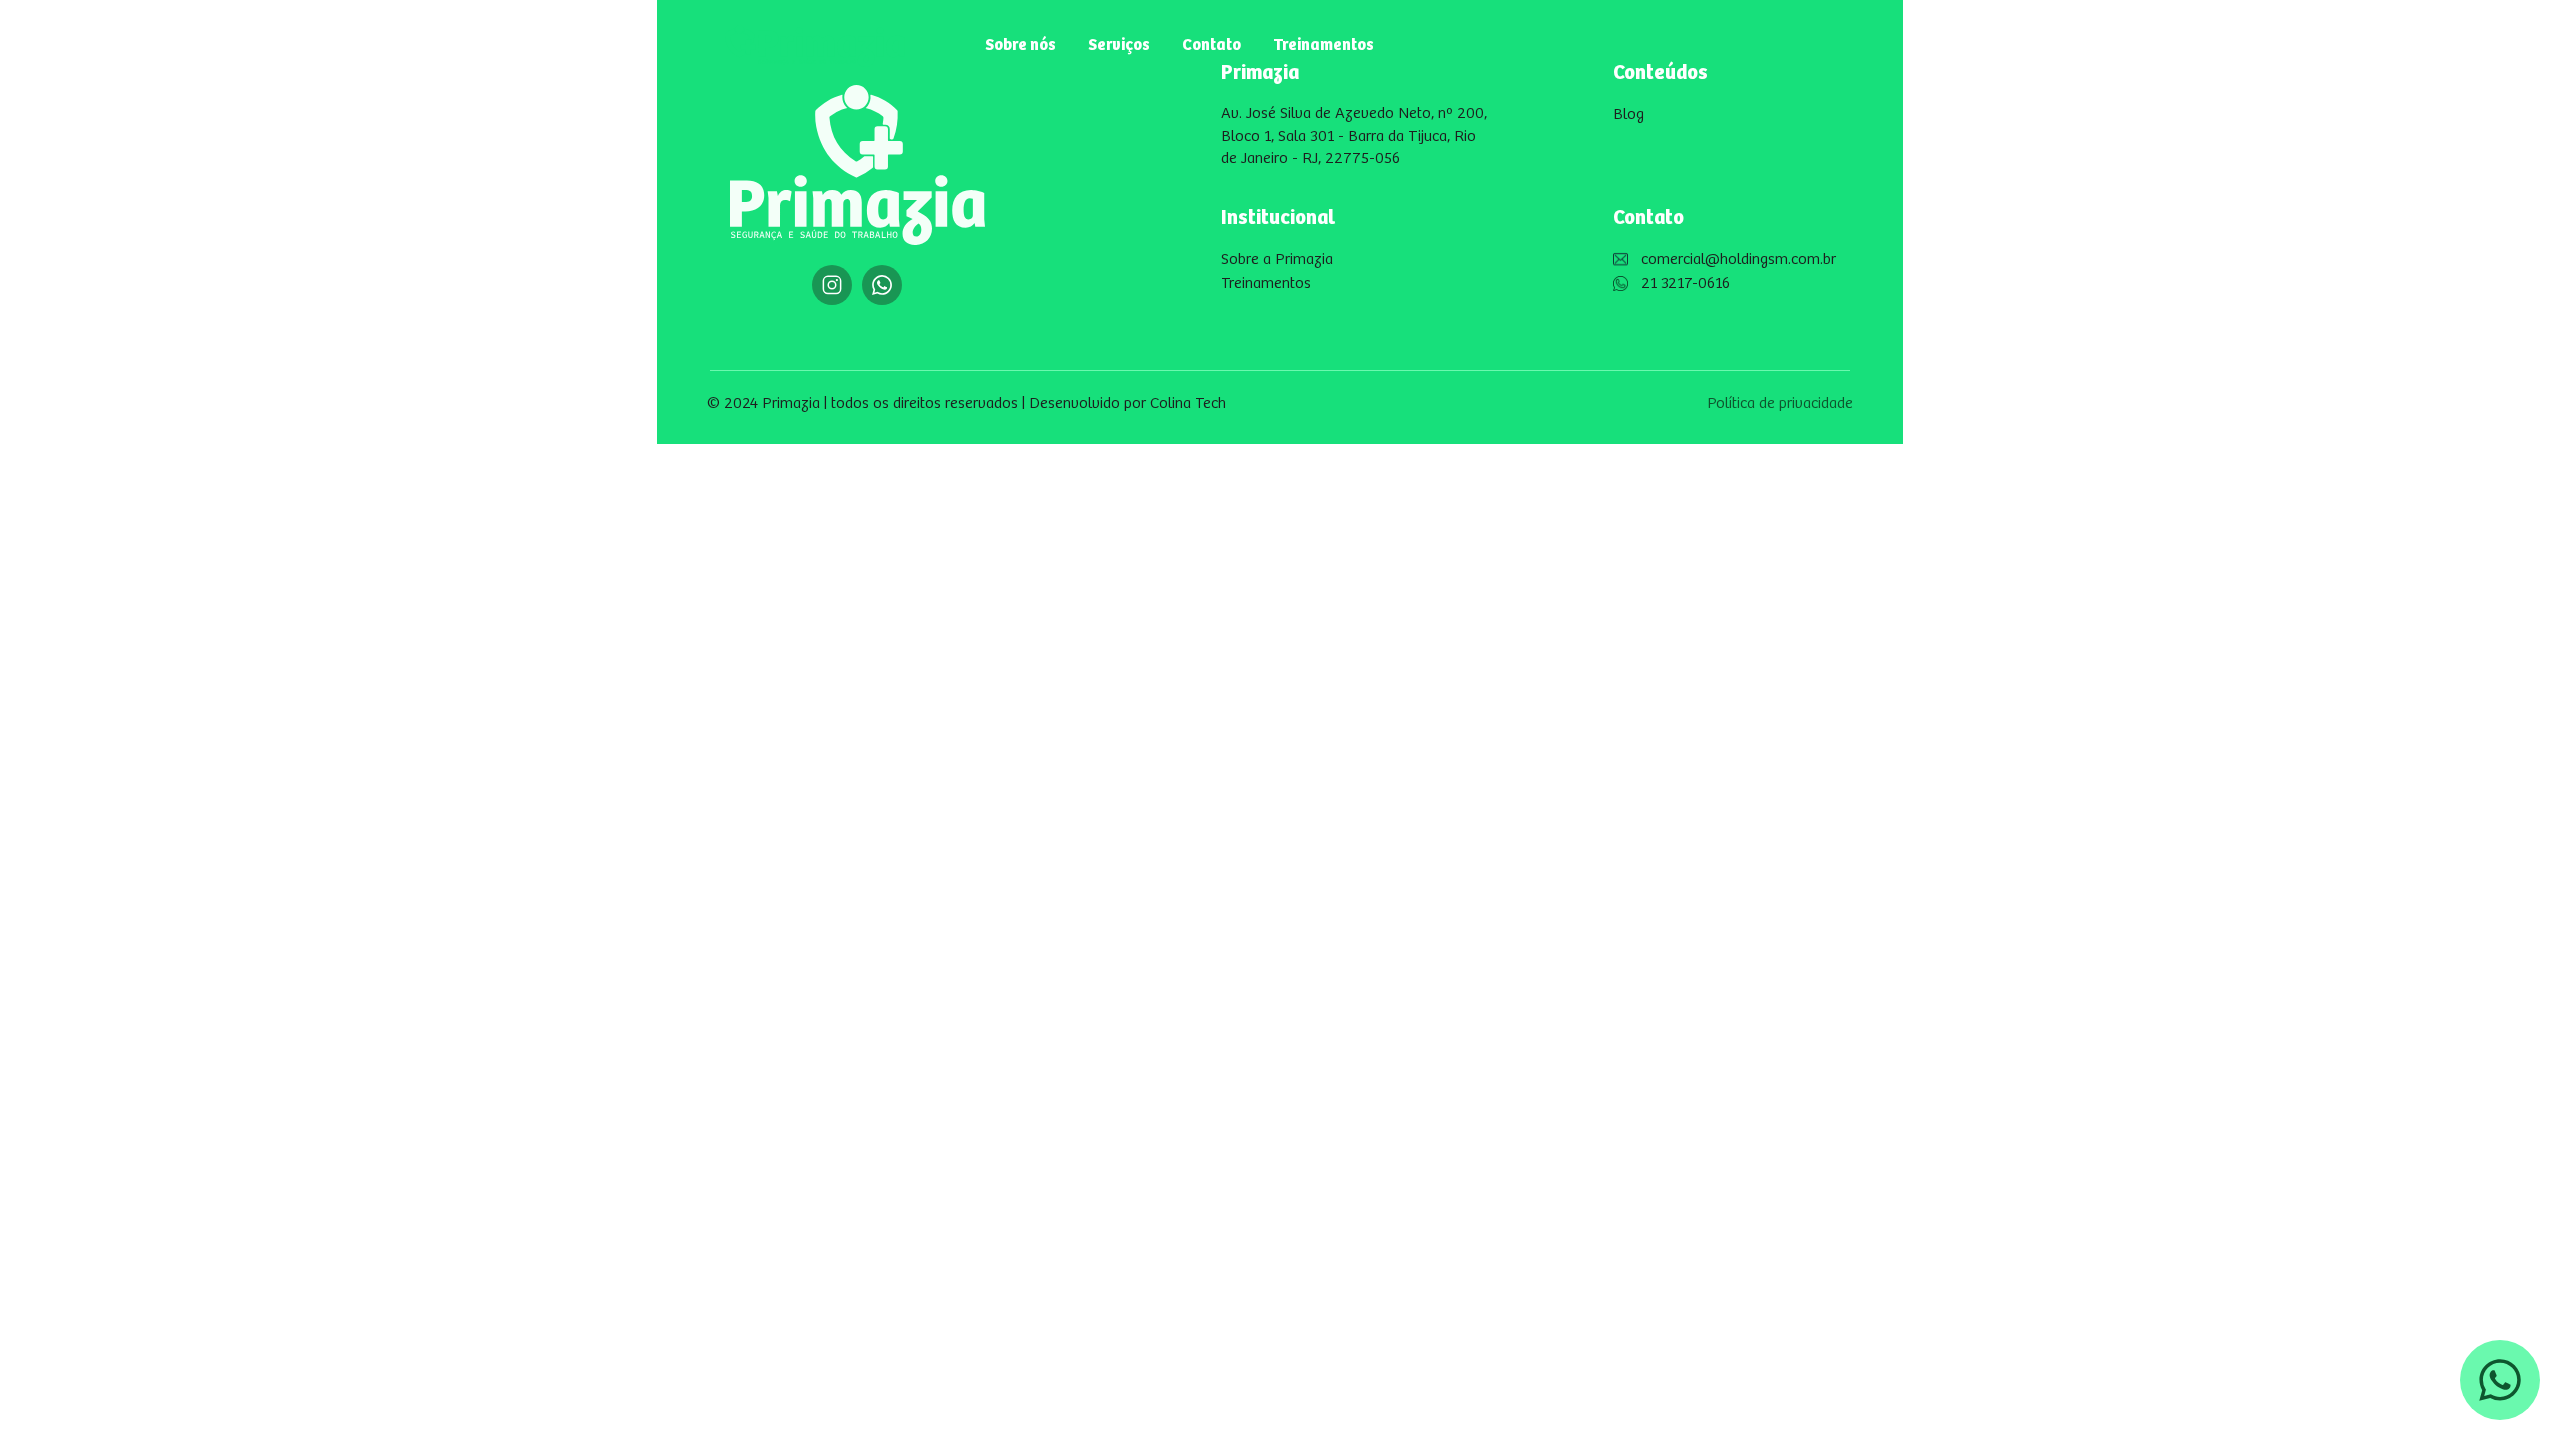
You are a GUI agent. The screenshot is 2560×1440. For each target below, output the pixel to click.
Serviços (1119, 45)
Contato (1211, 45)
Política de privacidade (1780, 403)
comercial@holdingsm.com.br (1738, 259)
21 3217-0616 (1685, 283)
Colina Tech (1188, 403)
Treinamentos (1323, 45)
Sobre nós (1020, 45)
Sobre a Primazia (1277, 259)
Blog (1628, 114)
